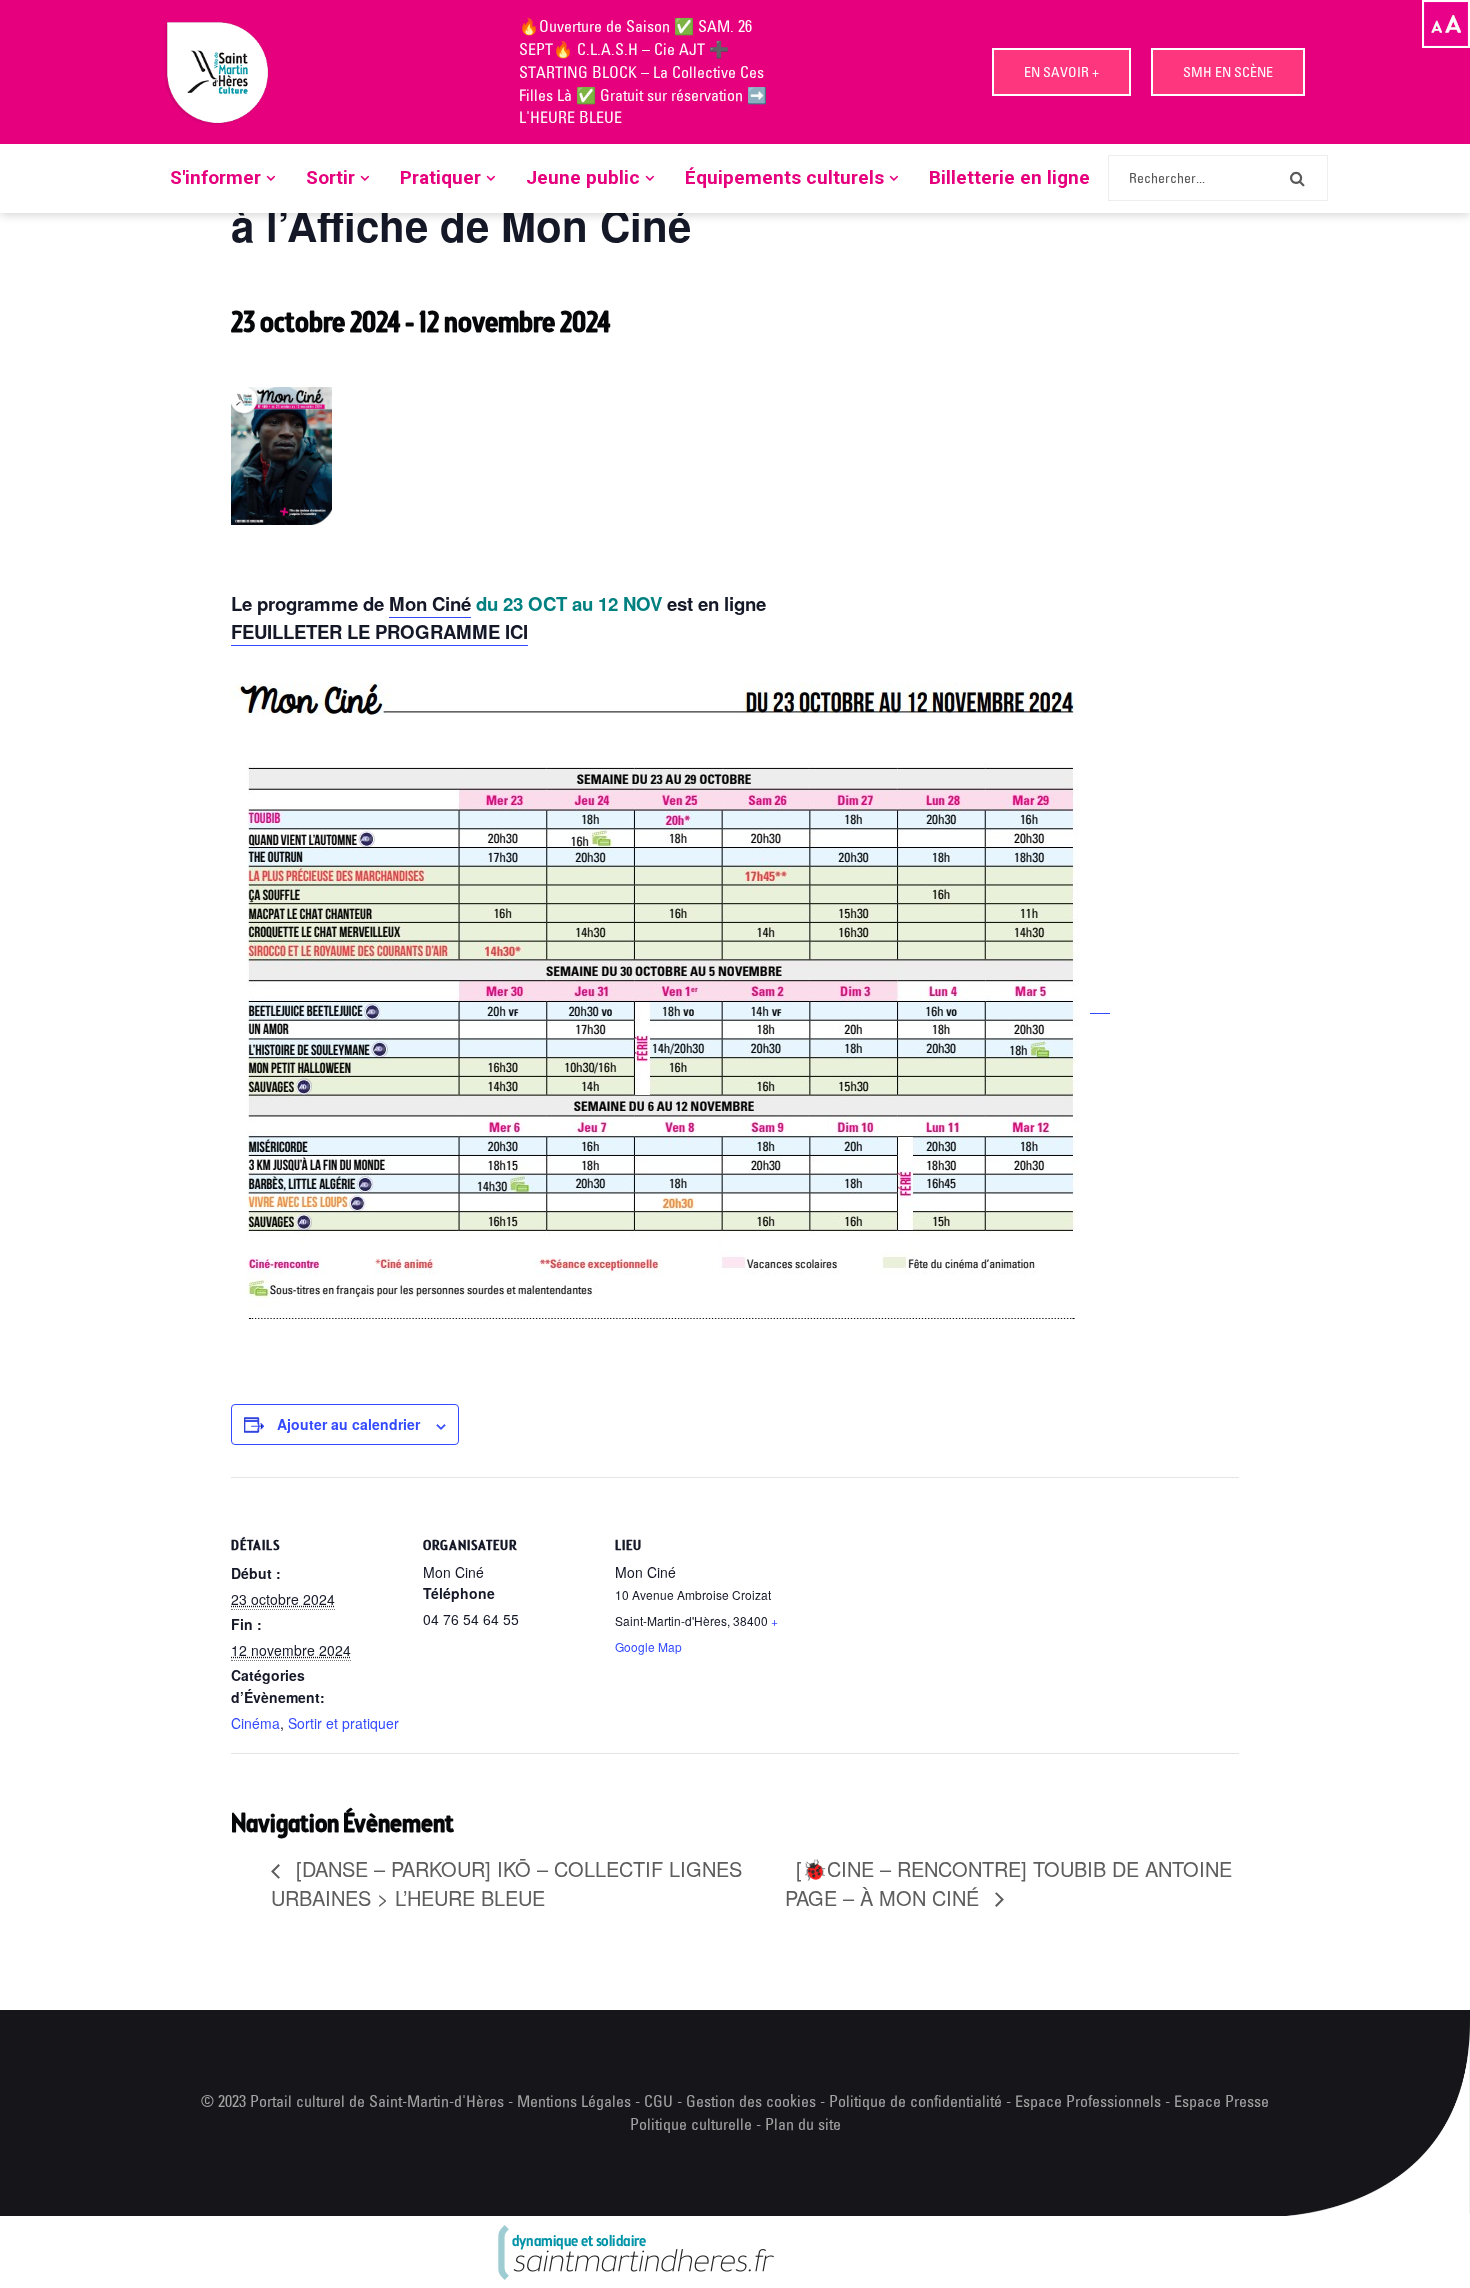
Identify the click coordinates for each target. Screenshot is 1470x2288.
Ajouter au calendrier (348, 1424)
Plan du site (803, 2124)
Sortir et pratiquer (343, 1723)
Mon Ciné (430, 603)
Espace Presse (1221, 2101)
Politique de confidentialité (917, 2101)
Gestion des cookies (751, 2101)
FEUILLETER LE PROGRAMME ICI (379, 631)
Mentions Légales (574, 2101)
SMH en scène (1228, 72)
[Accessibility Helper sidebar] (1446, 24)
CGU (658, 2101)
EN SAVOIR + (1061, 72)
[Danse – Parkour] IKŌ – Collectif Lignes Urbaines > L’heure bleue (506, 1883)
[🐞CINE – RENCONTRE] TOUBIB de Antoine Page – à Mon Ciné (1008, 1883)
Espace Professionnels (1088, 2101)
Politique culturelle (691, 2124)
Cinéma (255, 1723)
